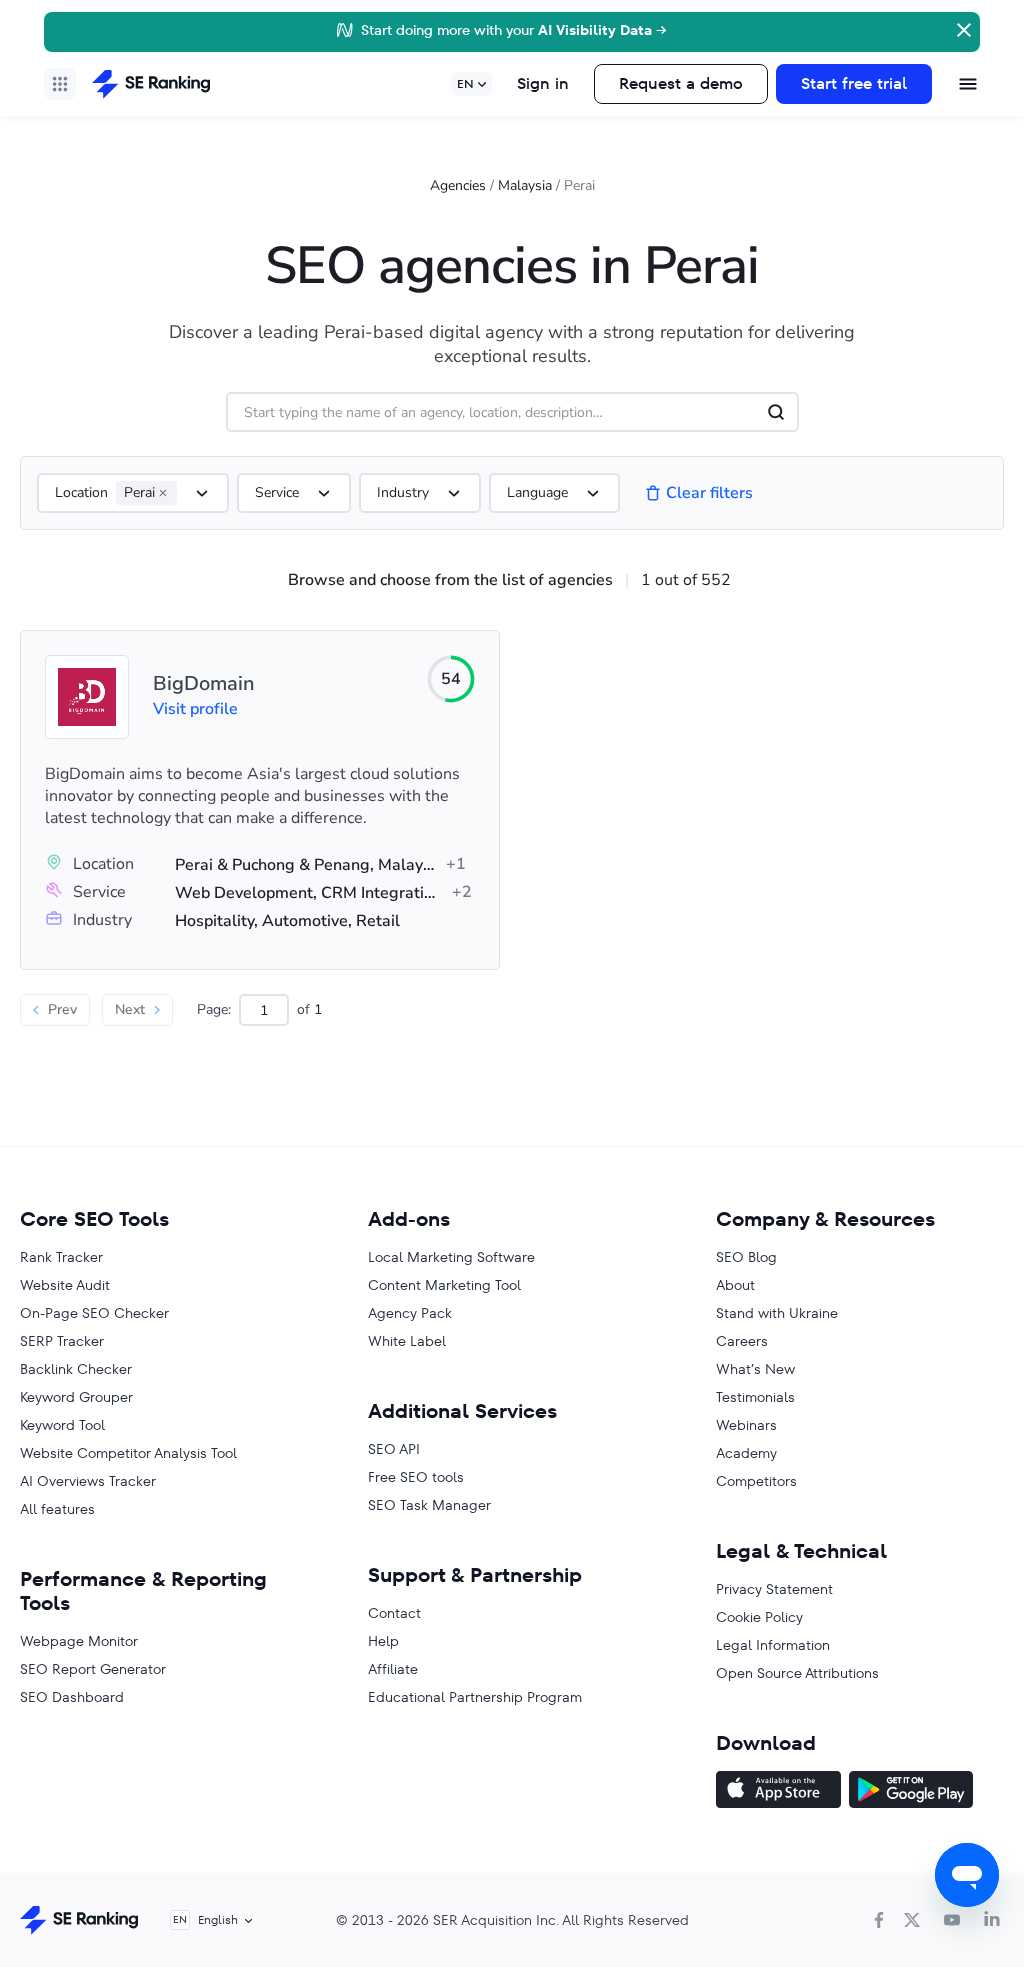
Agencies (458, 185)
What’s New (755, 1369)
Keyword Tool (62, 1425)
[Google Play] (911, 1792)
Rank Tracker (61, 1257)
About (735, 1285)
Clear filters (709, 493)
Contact (394, 1613)
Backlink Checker (76, 1369)
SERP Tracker (62, 1341)
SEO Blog (746, 1257)
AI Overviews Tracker (88, 1481)
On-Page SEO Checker (94, 1313)
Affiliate (393, 1669)
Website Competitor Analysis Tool (128, 1453)
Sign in (543, 83)
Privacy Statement (774, 1589)
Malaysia (525, 185)
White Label (407, 1341)
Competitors (756, 1481)
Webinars (746, 1425)
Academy (746, 1453)
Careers (742, 1341)
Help (383, 1641)
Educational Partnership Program (475, 1697)
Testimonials (755, 1397)
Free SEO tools (416, 1477)
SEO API (394, 1449)
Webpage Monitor (79, 1641)
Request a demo (681, 83)
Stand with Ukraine (777, 1313)
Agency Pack (410, 1313)
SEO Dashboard (72, 1697)
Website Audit (65, 1285)
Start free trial (854, 83)
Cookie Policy (759, 1617)
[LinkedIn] (992, 1920)
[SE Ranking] (151, 84)
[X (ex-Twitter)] (912, 1920)
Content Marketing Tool (444, 1285)
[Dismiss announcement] (962, 28)
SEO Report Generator (93, 1669)
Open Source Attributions (797, 1673)
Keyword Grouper (76, 1397)
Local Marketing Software (451, 1257)
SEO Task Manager (429, 1505)
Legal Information (773, 1645)
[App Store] (778, 1792)
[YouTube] (952, 1920)
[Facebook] (879, 1920)
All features (57, 1509)
